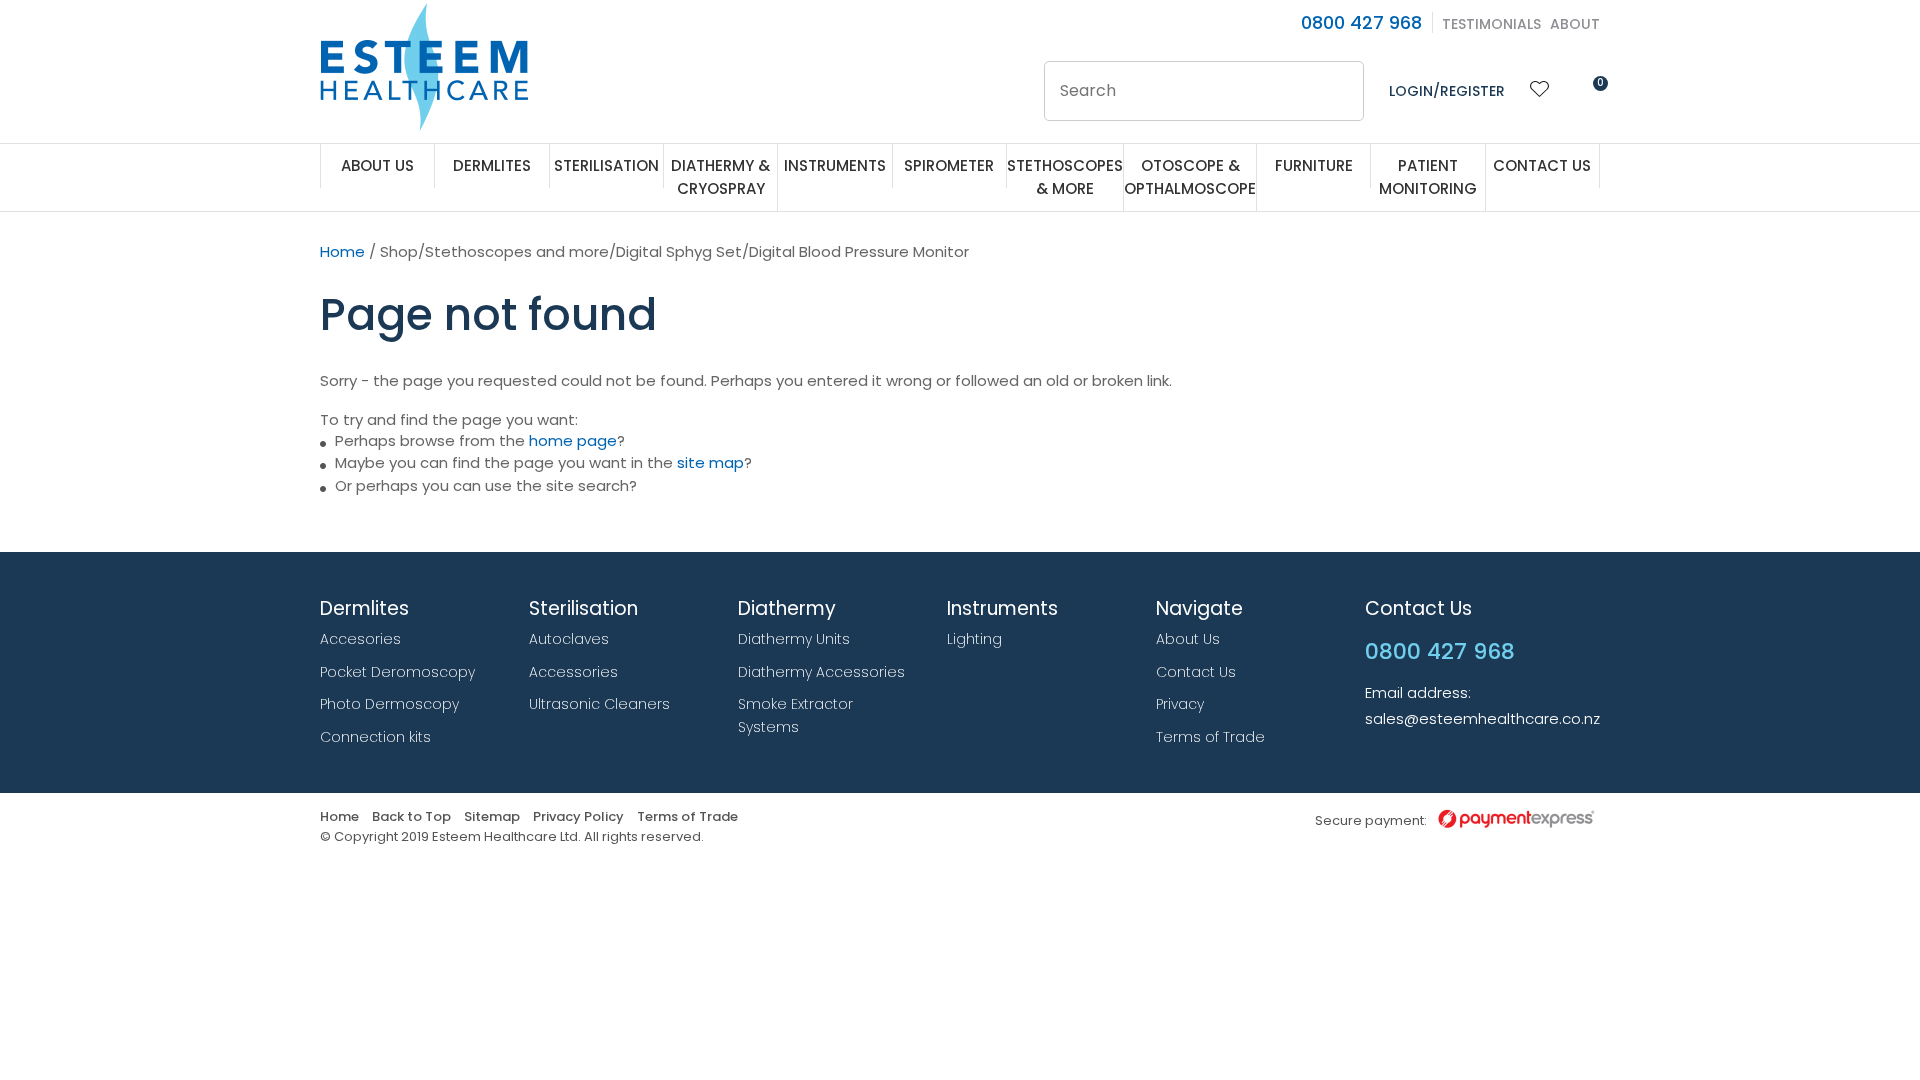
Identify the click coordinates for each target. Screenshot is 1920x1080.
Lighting (974, 639)
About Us (377, 165)
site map (710, 462)
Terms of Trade (1210, 737)
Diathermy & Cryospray (720, 177)
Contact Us (1542, 165)
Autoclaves (569, 639)
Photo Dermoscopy (389, 704)
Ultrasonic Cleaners (599, 704)
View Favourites (1540, 91)
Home (342, 251)
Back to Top (411, 817)
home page (573, 440)
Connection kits (375, 737)
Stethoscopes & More (1065, 177)
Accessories (573, 672)
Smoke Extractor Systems (795, 715)
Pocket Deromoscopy (397, 672)
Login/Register (1447, 91)
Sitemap (492, 817)
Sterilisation (606, 165)
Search (1340, 91)
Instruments (835, 165)
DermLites (492, 165)
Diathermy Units (794, 639)
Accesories (360, 639)
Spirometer (949, 165)
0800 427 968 (1361, 22)
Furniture (1314, 165)
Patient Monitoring (1428, 177)
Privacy (1180, 704)
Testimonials (1491, 24)
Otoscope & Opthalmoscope (1190, 177)
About (1575, 24)
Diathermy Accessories (821, 672)
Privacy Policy (578, 817)
